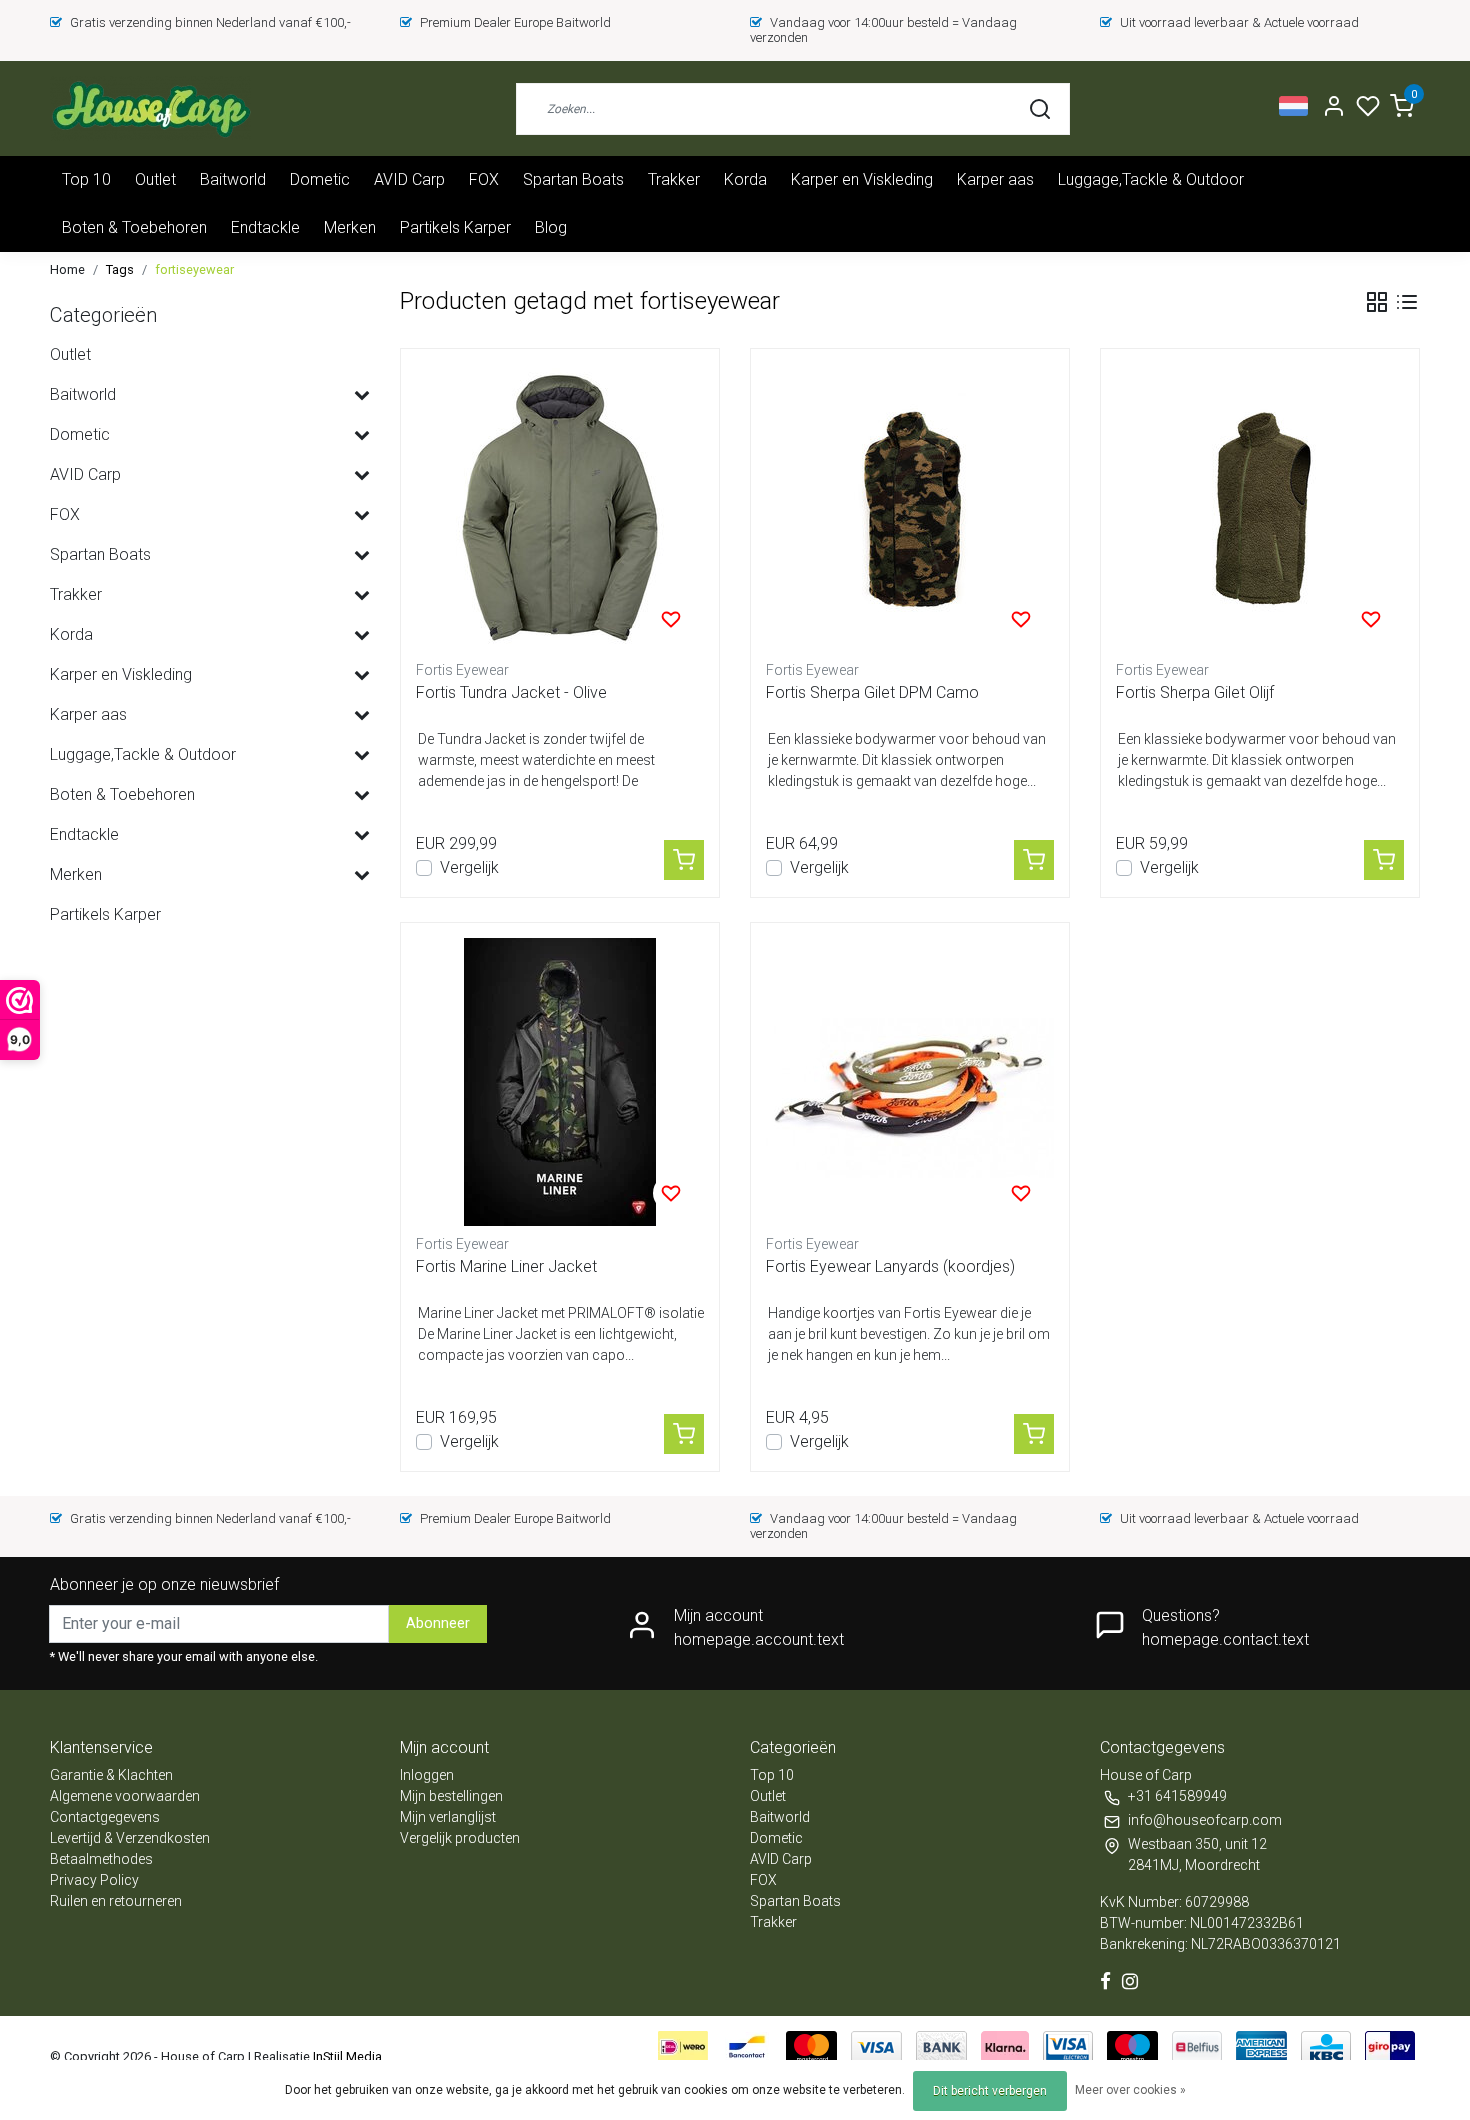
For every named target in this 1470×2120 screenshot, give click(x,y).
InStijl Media (346, 2056)
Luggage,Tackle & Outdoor (1151, 179)
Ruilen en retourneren (116, 1901)
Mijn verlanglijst (448, 1817)
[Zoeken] (1040, 109)
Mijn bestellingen (451, 1796)
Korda (745, 179)
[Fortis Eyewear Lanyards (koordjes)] (910, 1082)
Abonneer (438, 1623)
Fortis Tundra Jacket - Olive (511, 692)
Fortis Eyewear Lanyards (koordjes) (890, 1266)
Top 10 (86, 179)
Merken (350, 227)
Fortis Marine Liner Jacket (506, 1266)
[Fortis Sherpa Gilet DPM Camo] (910, 508)
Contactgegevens (105, 1817)
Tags (120, 269)
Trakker (674, 179)
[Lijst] (1407, 302)
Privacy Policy (94, 1880)
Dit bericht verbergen (990, 2091)
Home (67, 269)
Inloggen (427, 1775)
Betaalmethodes (101, 1859)
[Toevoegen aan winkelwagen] (684, 860)
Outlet (155, 179)
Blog (551, 227)
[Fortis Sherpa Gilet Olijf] (1260, 508)
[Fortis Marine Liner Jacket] (560, 1082)
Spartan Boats (573, 179)
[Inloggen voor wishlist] (671, 619)
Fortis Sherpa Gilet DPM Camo (872, 692)
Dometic (320, 179)
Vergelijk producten (460, 1838)
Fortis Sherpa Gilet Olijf (1195, 692)
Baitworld (233, 179)
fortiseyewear (194, 269)
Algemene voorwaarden (125, 1796)
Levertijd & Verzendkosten (130, 1838)
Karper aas (995, 179)
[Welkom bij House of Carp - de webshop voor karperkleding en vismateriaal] (150, 108)
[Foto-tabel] (1377, 302)
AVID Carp (409, 179)
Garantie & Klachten (111, 1775)
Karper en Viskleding (862, 179)
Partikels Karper (455, 227)
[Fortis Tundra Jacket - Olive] (560, 508)
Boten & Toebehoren (134, 227)
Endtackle (265, 227)
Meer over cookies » (1130, 2090)
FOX (484, 179)
